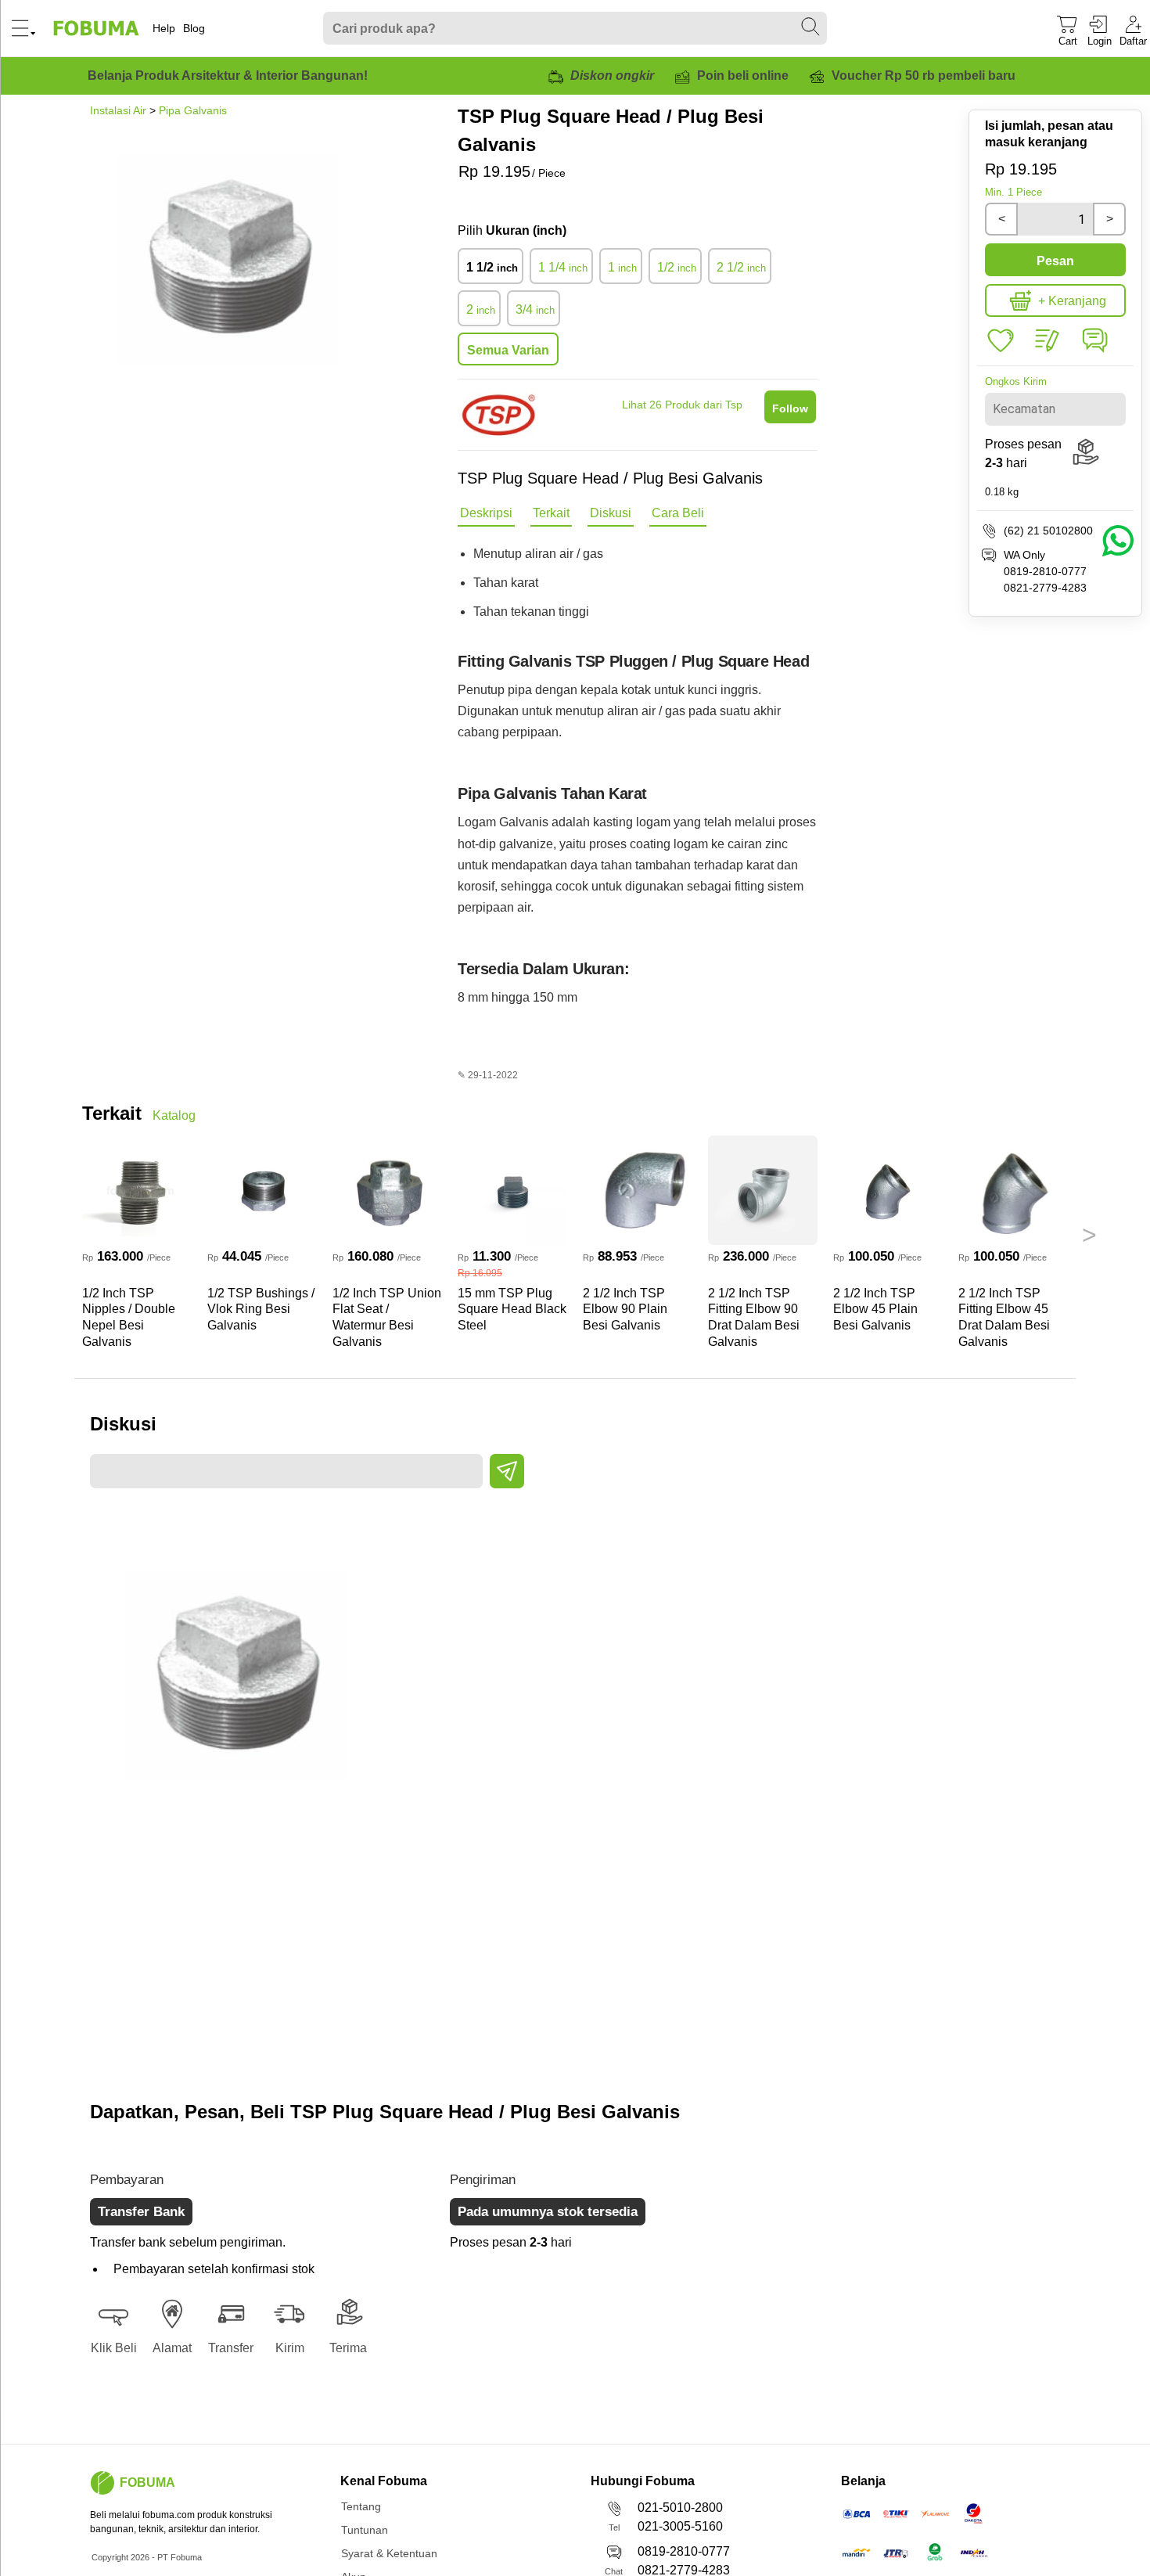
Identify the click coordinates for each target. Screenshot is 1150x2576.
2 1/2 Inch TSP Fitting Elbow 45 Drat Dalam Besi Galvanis (1004, 1317)
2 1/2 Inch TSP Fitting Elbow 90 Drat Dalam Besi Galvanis (754, 1317)
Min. (1013, 192)
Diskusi (611, 513)
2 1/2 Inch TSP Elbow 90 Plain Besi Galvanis (625, 1310)
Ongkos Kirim (1016, 381)
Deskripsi (486, 513)
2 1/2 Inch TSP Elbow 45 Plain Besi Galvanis (875, 1310)
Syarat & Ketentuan (389, 2553)
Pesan (1055, 261)
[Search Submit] (811, 27)
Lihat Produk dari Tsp (682, 405)
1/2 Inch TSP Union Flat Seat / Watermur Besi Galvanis (387, 1317)
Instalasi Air (118, 110)
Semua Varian (508, 350)
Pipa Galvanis (193, 110)
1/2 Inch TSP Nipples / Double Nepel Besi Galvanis (129, 1317)
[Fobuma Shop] (102, 2483)
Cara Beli (678, 513)
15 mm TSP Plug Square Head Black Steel (512, 1310)
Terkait (551, 513)
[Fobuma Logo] (97, 28)
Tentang (361, 2506)
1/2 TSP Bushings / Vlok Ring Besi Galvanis (261, 1310)
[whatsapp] (1094, 352)
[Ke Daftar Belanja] (1001, 341)
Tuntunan (365, 2530)
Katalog (174, 1115)
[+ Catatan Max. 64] (1048, 341)
